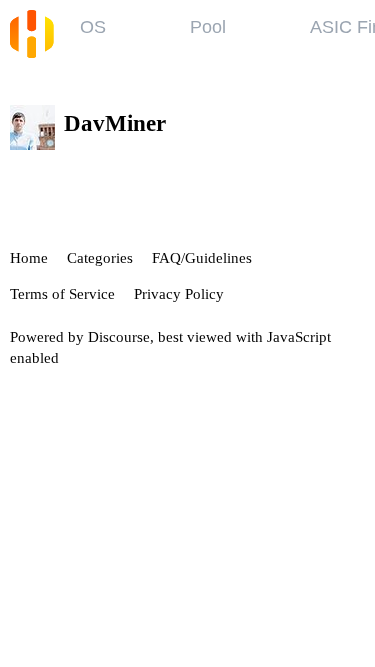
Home (29, 258)
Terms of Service (62, 294)
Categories (100, 258)
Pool (208, 27)
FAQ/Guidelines (202, 258)
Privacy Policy (179, 294)
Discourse (119, 337)
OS (93, 27)
